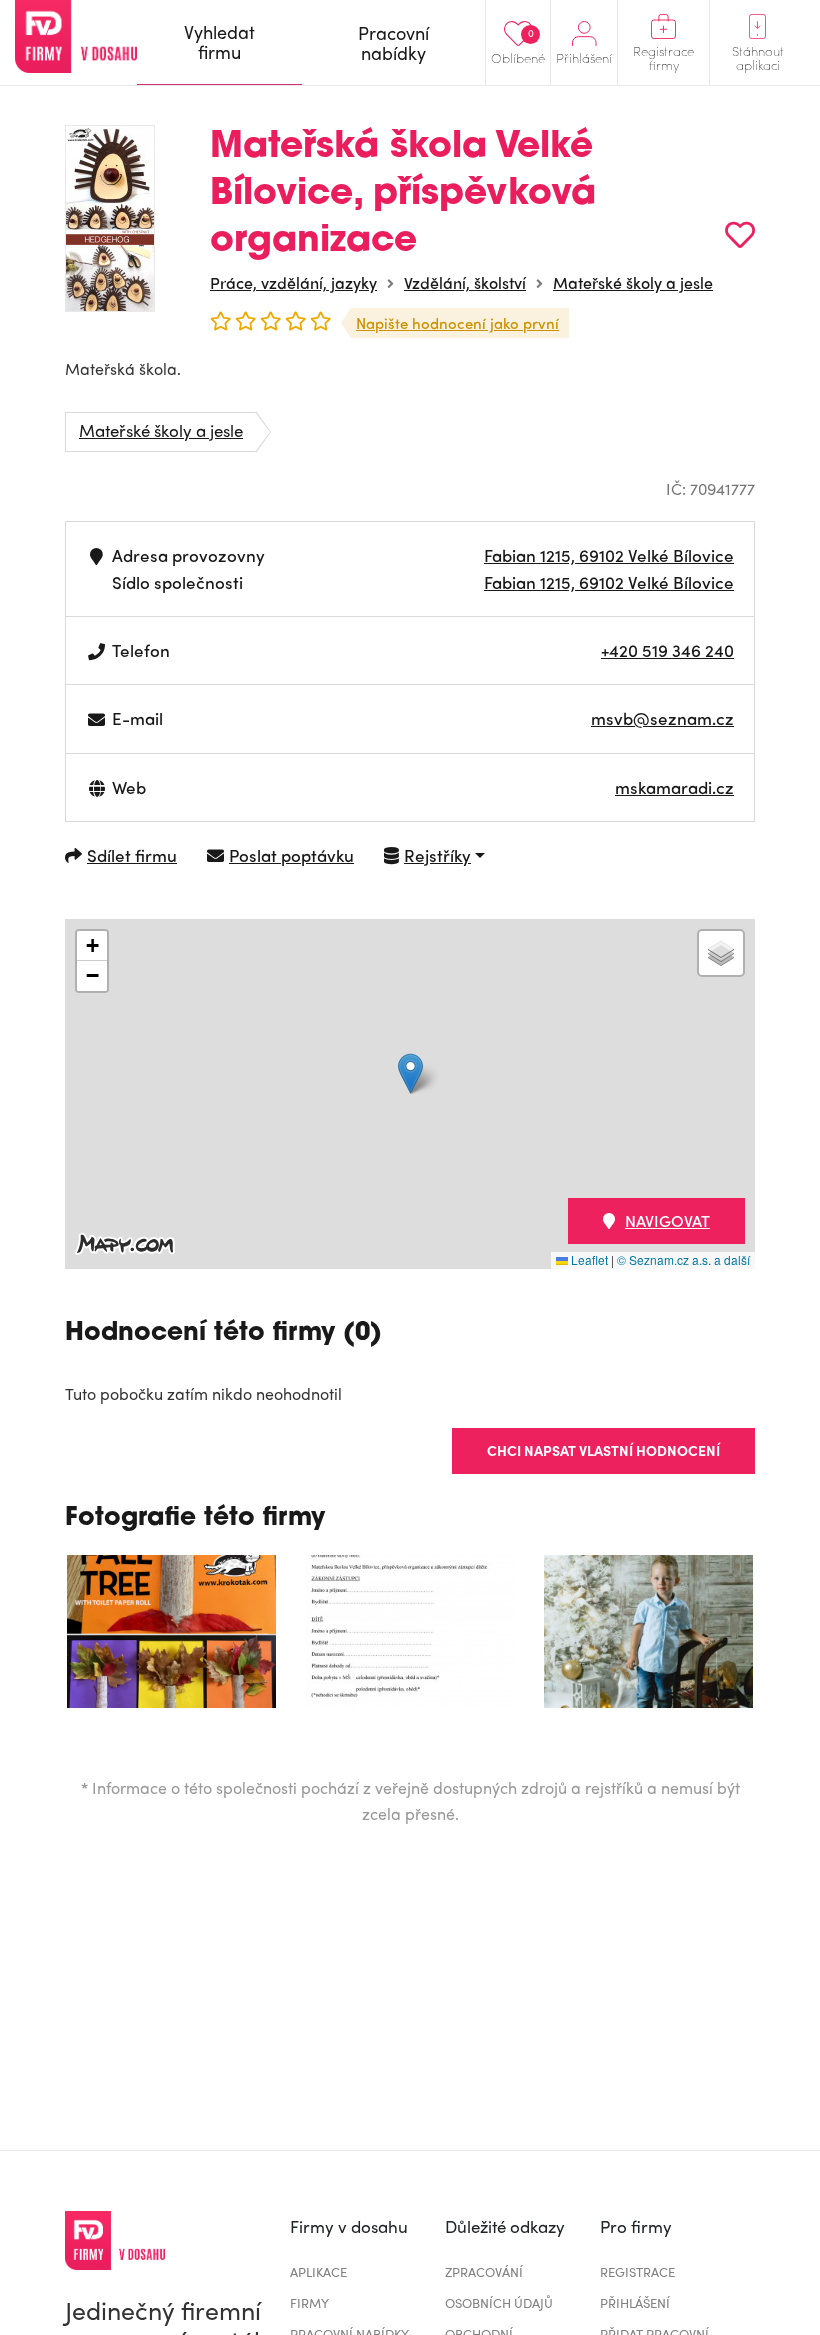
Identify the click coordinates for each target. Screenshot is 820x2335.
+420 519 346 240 (667, 650)
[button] (410, 1073)
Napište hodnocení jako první (457, 323)
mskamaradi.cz (674, 787)
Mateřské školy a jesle (633, 282)
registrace (637, 2271)
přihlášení (635, 2302)
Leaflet (588, 1259)
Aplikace (318, 2271)
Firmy (309, 2302)
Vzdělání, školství (465, 282)
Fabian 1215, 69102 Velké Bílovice (609, 555)
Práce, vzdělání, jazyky (293, 282)
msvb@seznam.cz (662, 718)
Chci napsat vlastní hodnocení (603, 1450)
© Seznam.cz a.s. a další (683, 1259)
